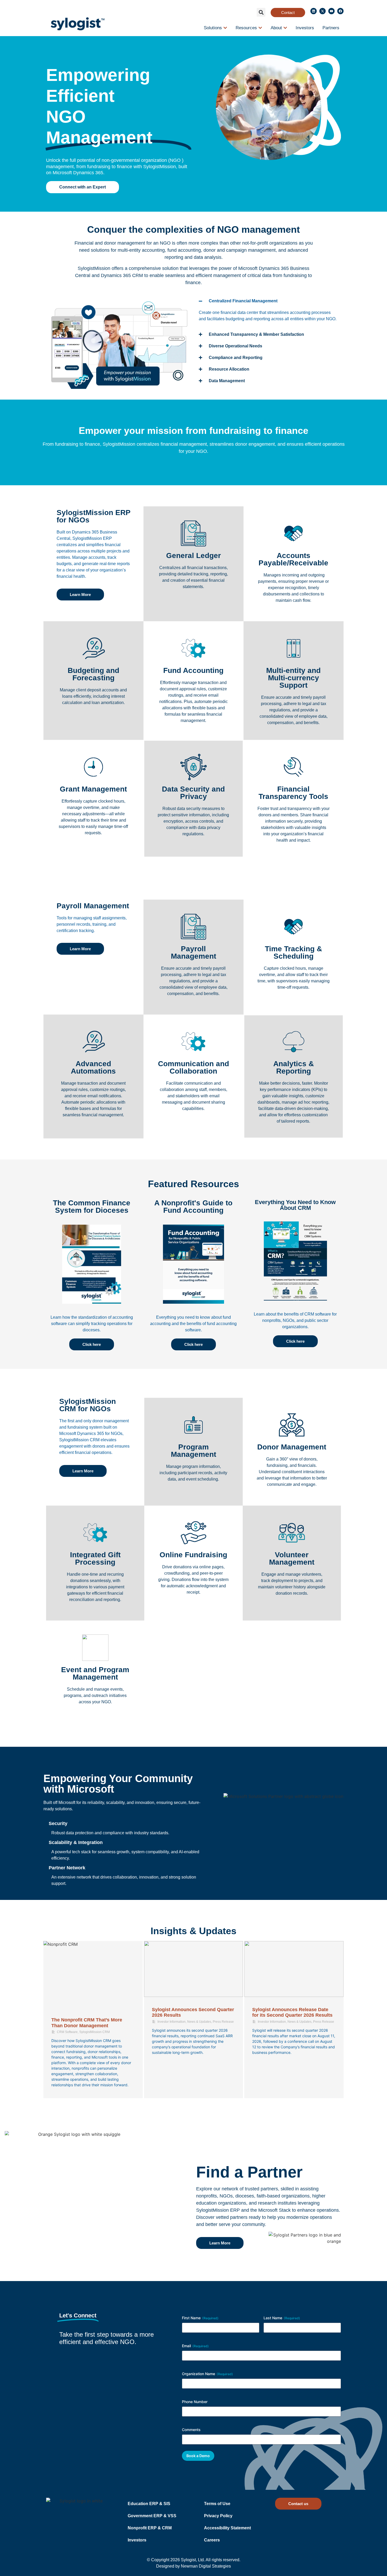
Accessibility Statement (227, 2528)
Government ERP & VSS (152, 2516)
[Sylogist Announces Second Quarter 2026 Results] (194, 1969)
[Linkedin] (314, 11)
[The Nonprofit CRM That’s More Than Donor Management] (93, 1974)
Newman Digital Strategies (206, 2566)
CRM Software (67, 2032)
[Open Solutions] (225, 28)
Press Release (223, 2022)
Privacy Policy (218, 2516)
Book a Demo (198, 2456)
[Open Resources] (260, 28)
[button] (261, 12)
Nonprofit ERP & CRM (150, 2528)
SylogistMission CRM (95, 2032)
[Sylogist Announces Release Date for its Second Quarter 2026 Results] (294, 1969)
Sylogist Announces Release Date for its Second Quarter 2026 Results (292, 2012)
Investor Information (172, 2022)
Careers (212, 2540)
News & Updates (199, 2022)
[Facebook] (340, 11)
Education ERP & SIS (149, 2504)
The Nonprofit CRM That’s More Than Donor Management (87, 2023)
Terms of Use (217, 2504)
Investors (137, 2540)
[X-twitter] (322, 11)
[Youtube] (331, 11)
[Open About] (285, 28)
